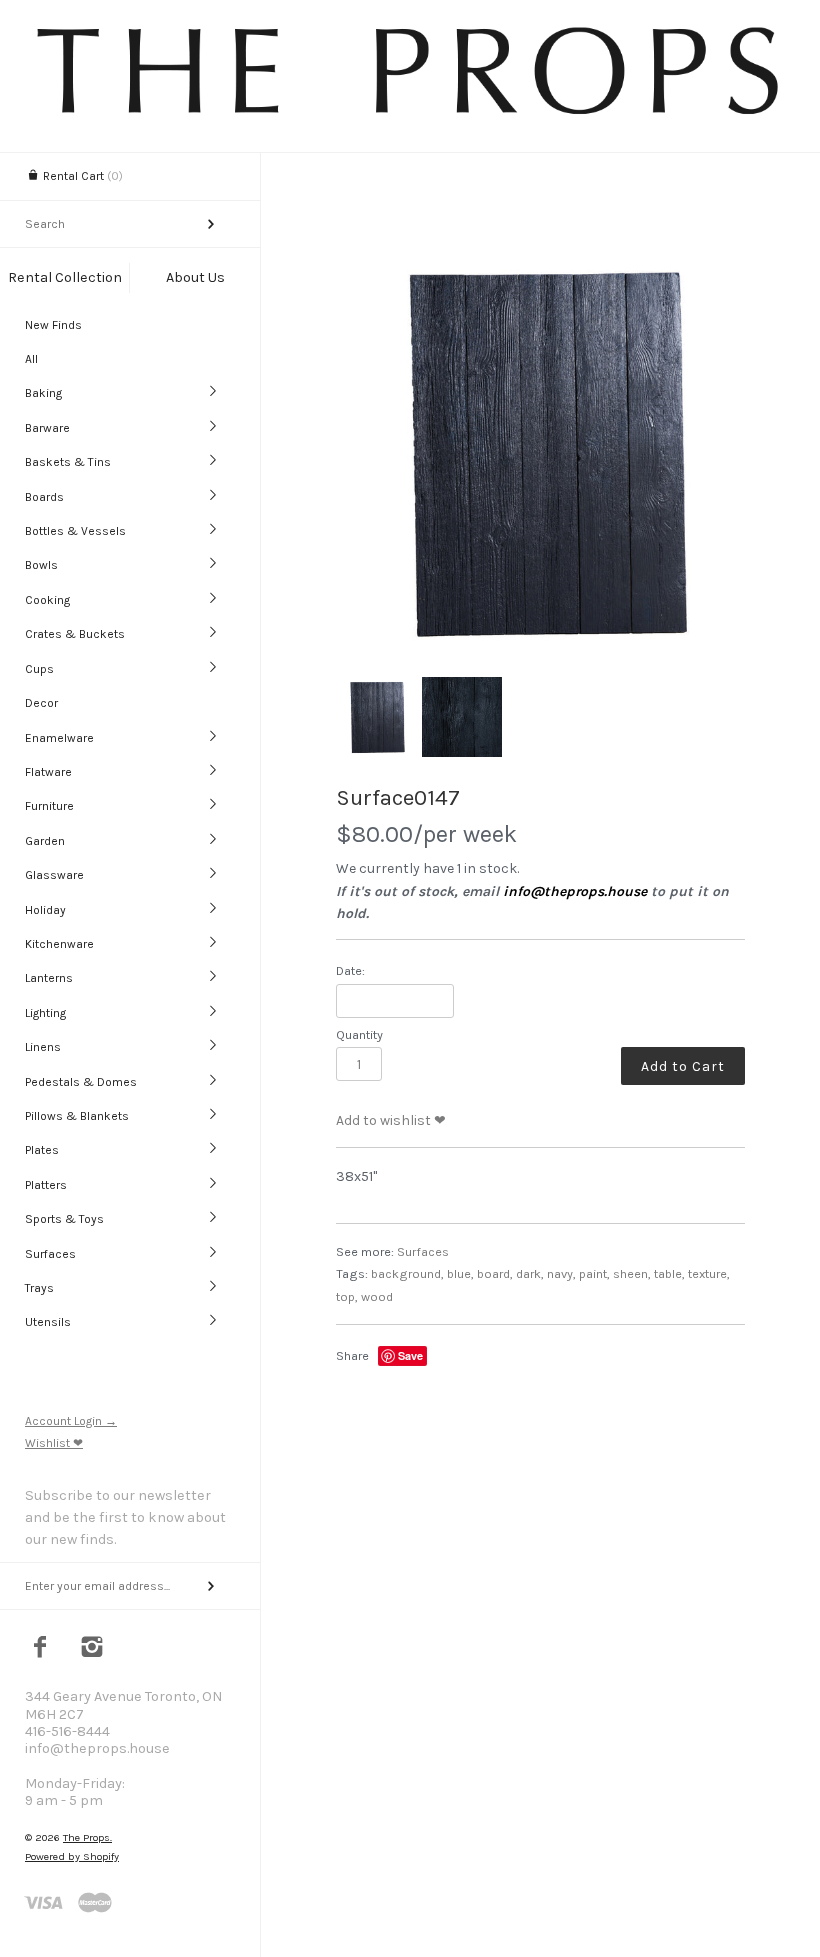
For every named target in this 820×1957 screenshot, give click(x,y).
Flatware (48, 772)
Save (410, 1355)
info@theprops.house (575, 891)
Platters (46, 1185)
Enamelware (59, 738)
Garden (45, 841)
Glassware (54, 875)
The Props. (87, 1837)
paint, (594, 1273)
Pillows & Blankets (77, 1116)
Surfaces (50, 1254)
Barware (47, 428)
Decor (41, 703)
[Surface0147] (540, 452)
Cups (39, 669)
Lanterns (49, 978)
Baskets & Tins (68, 462)
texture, (709, 1273)
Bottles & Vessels (75, 531)
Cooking (47, 600)
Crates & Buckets (75, 634)
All (31, 359)
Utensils (48, 1322)
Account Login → (71, 1421)
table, (669, 1273)
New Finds (53, 325)
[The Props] (410, 113)
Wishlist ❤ (54, 1443)
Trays (39, 1288)
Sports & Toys (64, 1219)
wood (377, 1296)
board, (495, 1273)
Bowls (41, 565)
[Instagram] (92, 1649)
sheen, (632, 1273)
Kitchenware (59, 944)
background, (407, 1273)
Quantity (359, 1034)
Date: (350, 970)
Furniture (49, 806)
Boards (44, 497)
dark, (530, 1273)
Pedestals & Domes (81, 1082)
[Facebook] (40, 1649)
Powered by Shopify (72, 1856)
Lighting (45, 1013)
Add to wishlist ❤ (391, 1120)
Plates (42, 1150)
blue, (460, 1273)
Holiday (45, 910)
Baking (43, 393)
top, (347, 1296)
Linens (43, 1047)
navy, (561, 1273)
